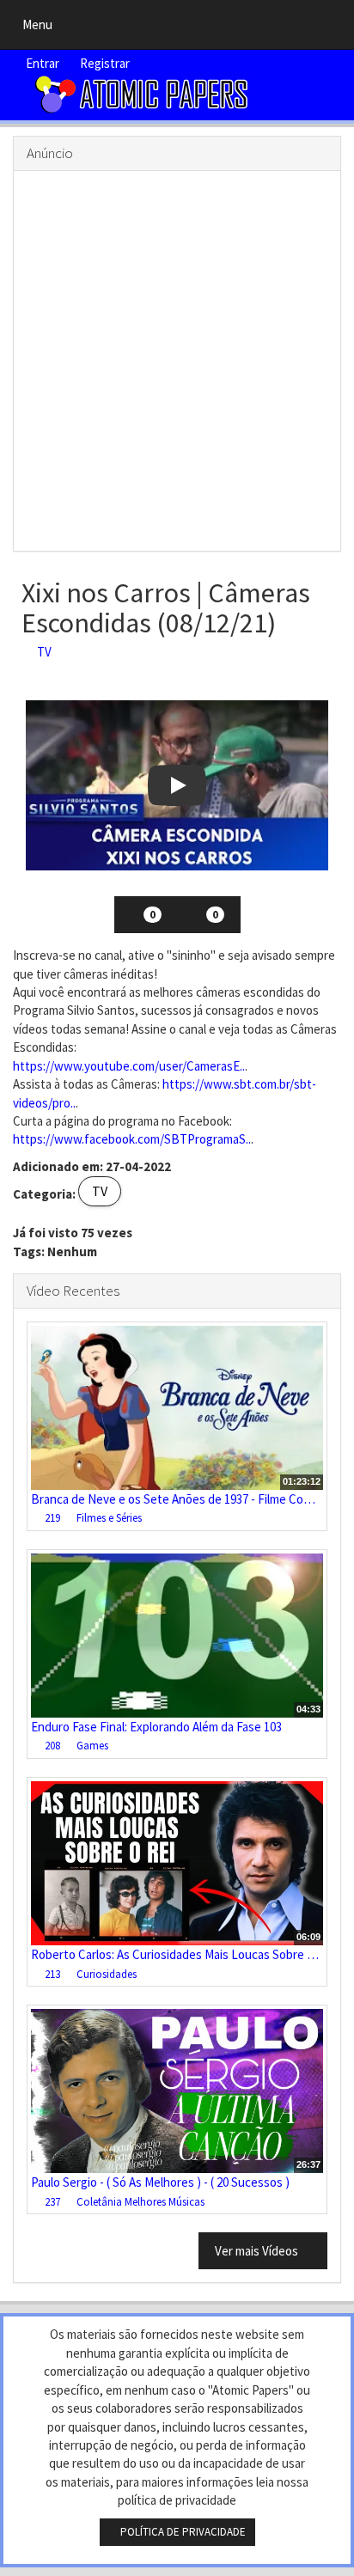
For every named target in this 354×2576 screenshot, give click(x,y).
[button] (177, 785)
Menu (42, 29)
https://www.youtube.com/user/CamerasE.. (129, 1066)
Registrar (104, 63)
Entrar (41, 63)
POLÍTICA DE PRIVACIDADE (182, 2532)
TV (42, 652)
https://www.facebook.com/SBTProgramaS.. (132, 1139)
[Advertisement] (177, 361)
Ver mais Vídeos (258, 2251)
